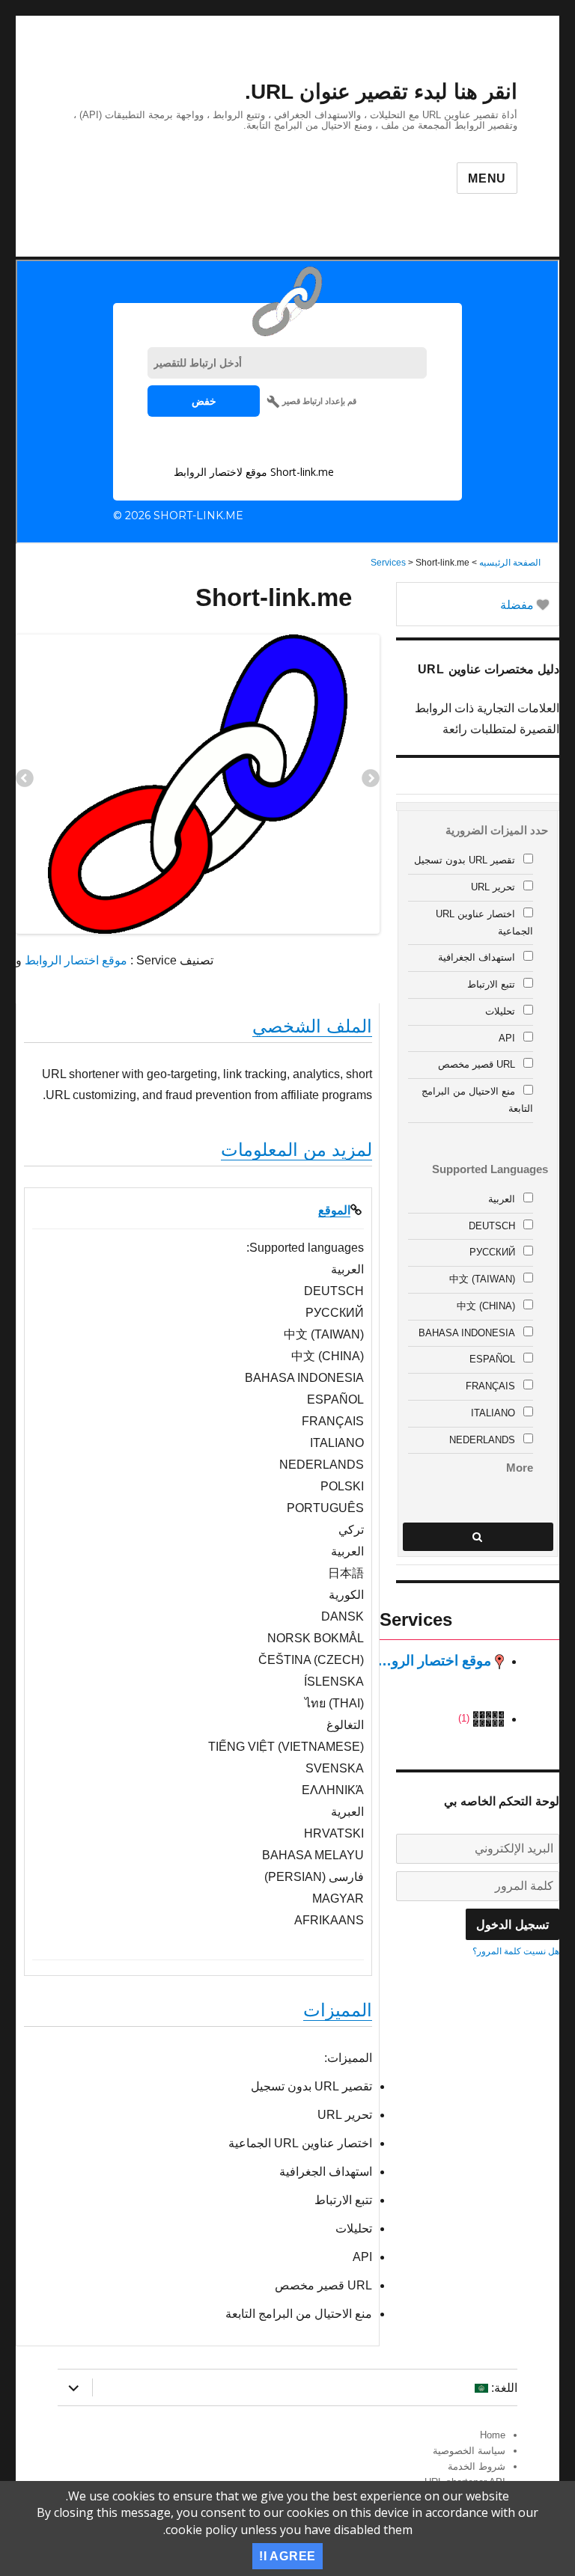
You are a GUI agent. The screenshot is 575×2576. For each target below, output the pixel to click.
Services (388, 563)
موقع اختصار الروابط (76, 960)
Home (493, 2435)
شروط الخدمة (477, 2466)
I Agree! (287, 2556)
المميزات (338, 2010)
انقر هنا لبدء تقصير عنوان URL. (381, 92)
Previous (25, 780)
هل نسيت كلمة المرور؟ (516, 1951)
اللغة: (503, 2388)
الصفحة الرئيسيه (510, 563)
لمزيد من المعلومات (296, 1150)
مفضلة (518, 605)
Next (370, 780)
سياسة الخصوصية (469, 2451)
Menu (487, 178)
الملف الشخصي (312, 1026)
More (520, 1468)
